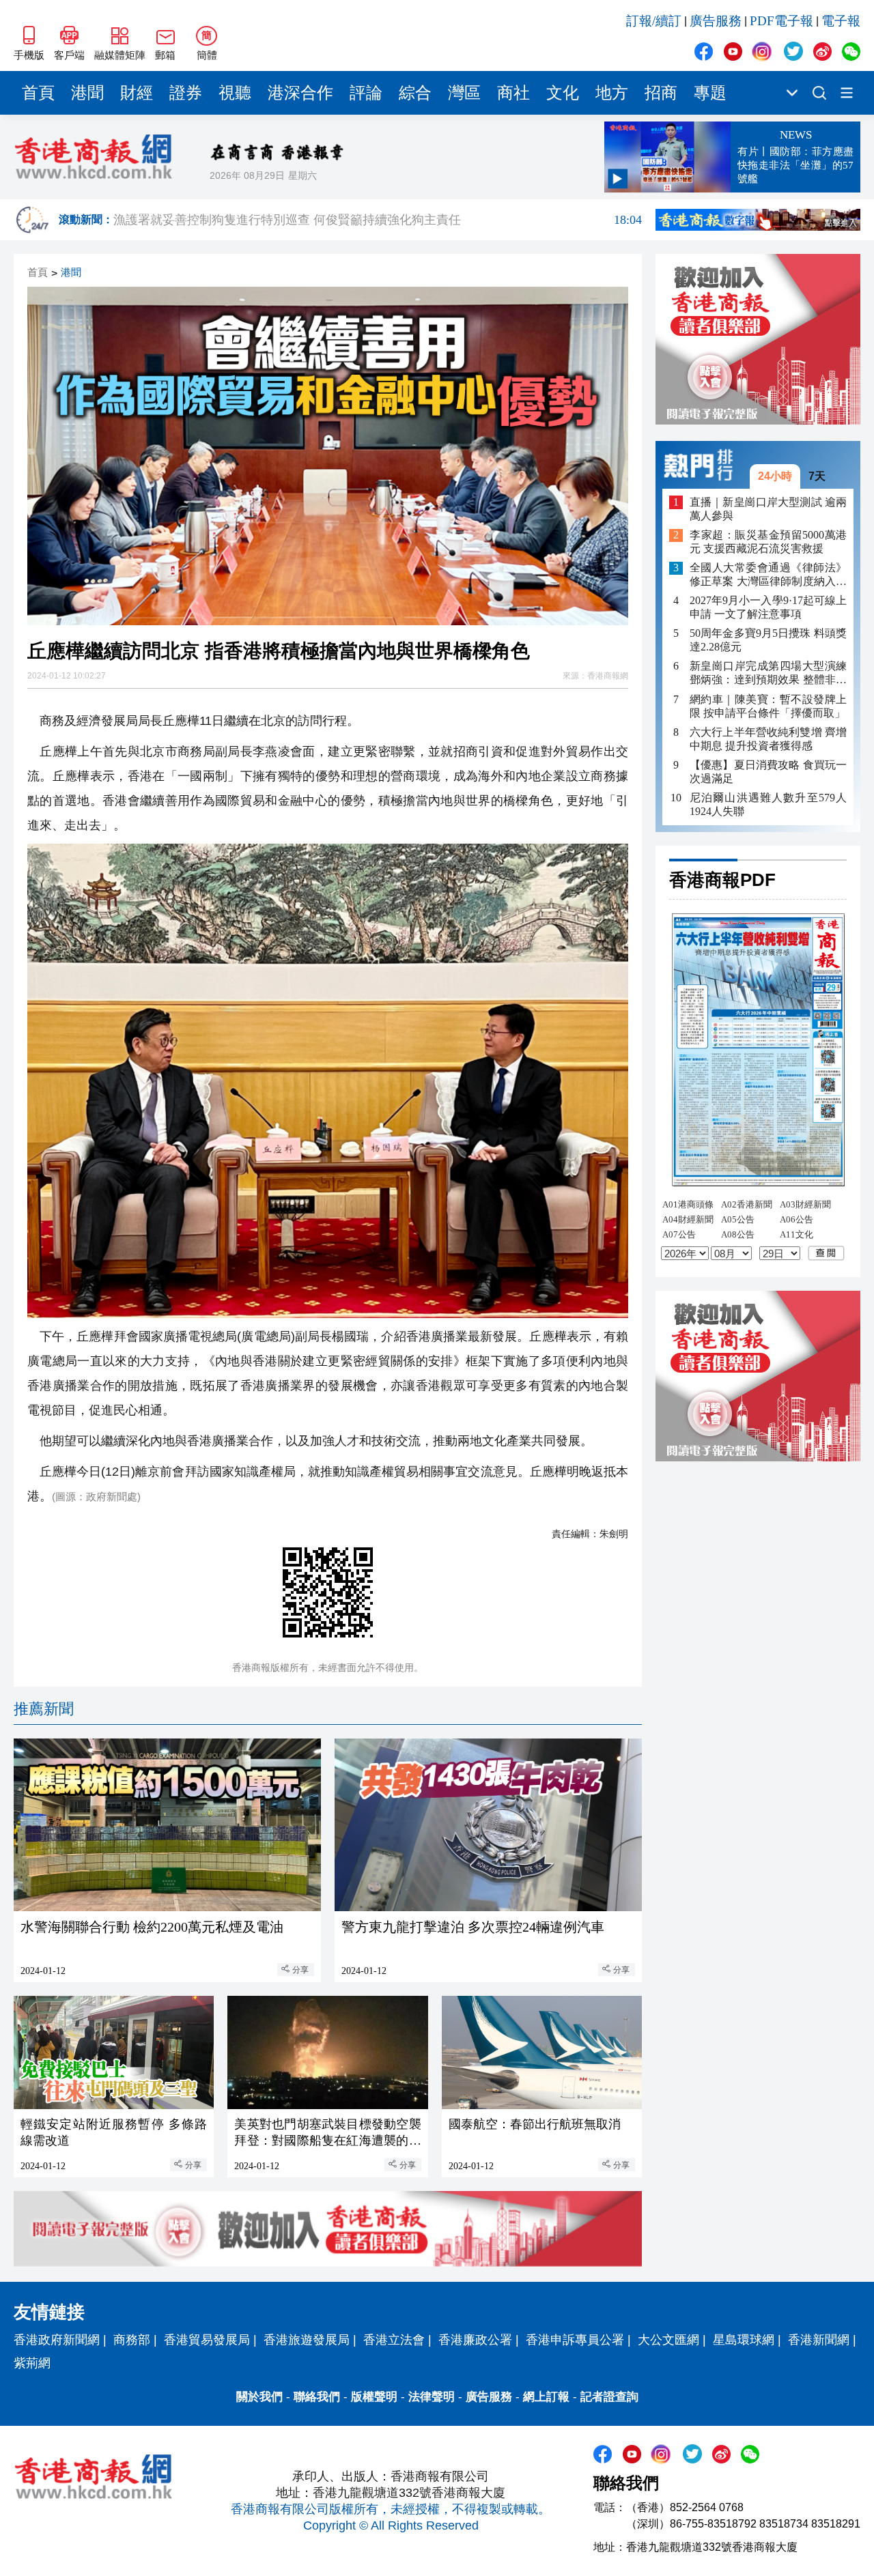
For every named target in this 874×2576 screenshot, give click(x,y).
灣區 (464, 93)
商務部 (132, 2340)
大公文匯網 (668, 2340)
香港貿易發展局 (207, 2340)
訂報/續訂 (654, 21)
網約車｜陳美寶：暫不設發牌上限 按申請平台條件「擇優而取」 (768, 706)
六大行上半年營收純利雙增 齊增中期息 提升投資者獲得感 (768, 739)
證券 (186, 93)
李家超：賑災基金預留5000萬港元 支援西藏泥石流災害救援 (768, 542)
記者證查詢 (609, 2397)
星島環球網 (744, 2340)
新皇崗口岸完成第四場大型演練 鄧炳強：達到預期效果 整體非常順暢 (768, 674)
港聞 (87, 93)
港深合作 (300, 93)
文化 (563, 93)
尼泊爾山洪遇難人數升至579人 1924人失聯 (768, 804)
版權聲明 (374, 2397)
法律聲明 (432, 2397)
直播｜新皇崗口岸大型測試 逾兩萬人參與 (768, 509)
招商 (661, 93)
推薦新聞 (44, 1709)
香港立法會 (394, 2340)
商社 (513, 93)
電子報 (841, 21)
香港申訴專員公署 (575, 2340)
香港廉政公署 (475, 2340)
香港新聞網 (819, 2340)
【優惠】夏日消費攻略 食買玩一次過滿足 (768, 772)
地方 (612, 93)
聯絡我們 (317, 2397)
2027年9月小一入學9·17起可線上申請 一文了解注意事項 (768, 608)
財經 (137, 93)
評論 (366, 93)
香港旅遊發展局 (307, 2340)
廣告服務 (716, 21)
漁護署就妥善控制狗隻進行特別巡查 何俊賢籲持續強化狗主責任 (378, 220)
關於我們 (259, 2397)
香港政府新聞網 (57, 2340)
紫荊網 (32, 2363)
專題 (710, 93)
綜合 (415, 93)
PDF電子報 (781, 21)
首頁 (38, 93)
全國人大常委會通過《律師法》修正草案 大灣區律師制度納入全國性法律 (768, 576)
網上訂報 (546, 2397)
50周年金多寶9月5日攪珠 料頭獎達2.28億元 (768, 641)
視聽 (235, 93)
